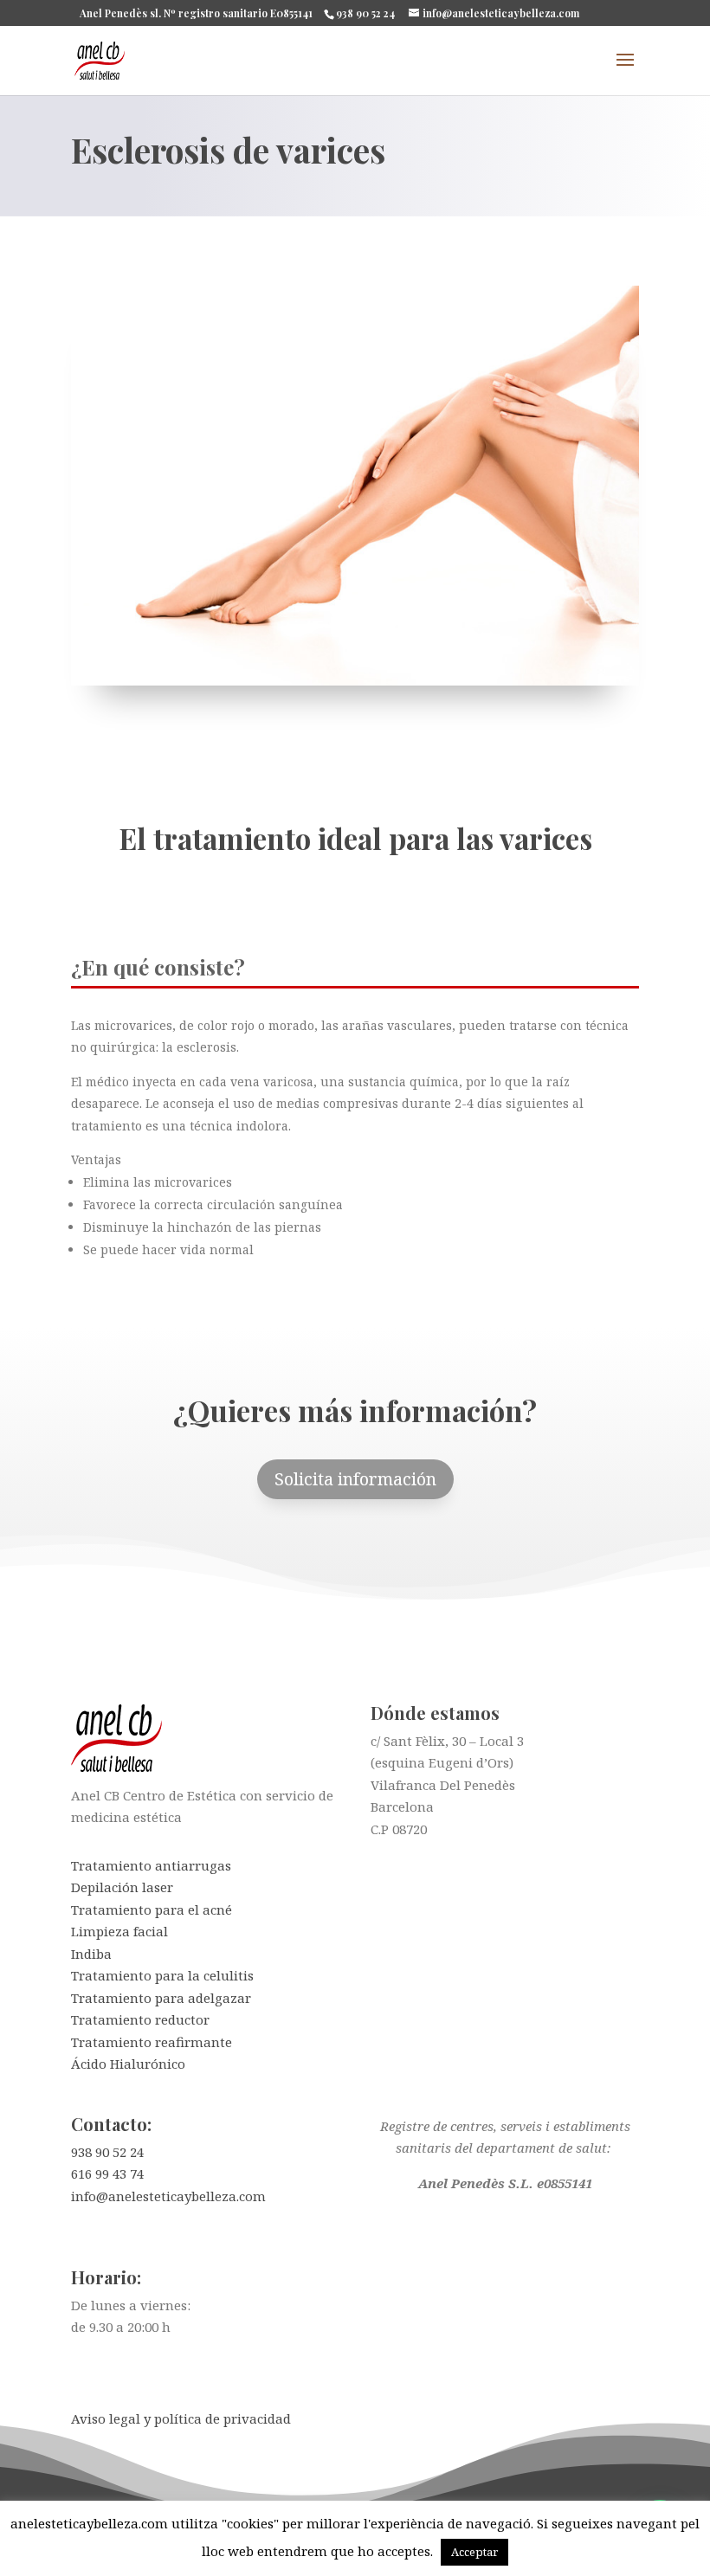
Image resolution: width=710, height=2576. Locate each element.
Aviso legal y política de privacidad (181, 2418)
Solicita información (355, 1479)
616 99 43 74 (107, 2173)
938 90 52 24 (107, 2152)
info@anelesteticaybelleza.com (168, 2196)
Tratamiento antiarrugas (151, 1865)
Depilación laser (122, 1887)
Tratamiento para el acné (152, 1909)
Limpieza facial (119, 1931)
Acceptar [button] (474, 2552)
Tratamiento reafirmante (152, 2042)
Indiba (91, 1954)
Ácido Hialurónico (128, 2064)
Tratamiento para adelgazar (161, 1998)
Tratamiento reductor (140, 2019)
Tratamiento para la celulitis (162, 1975)
